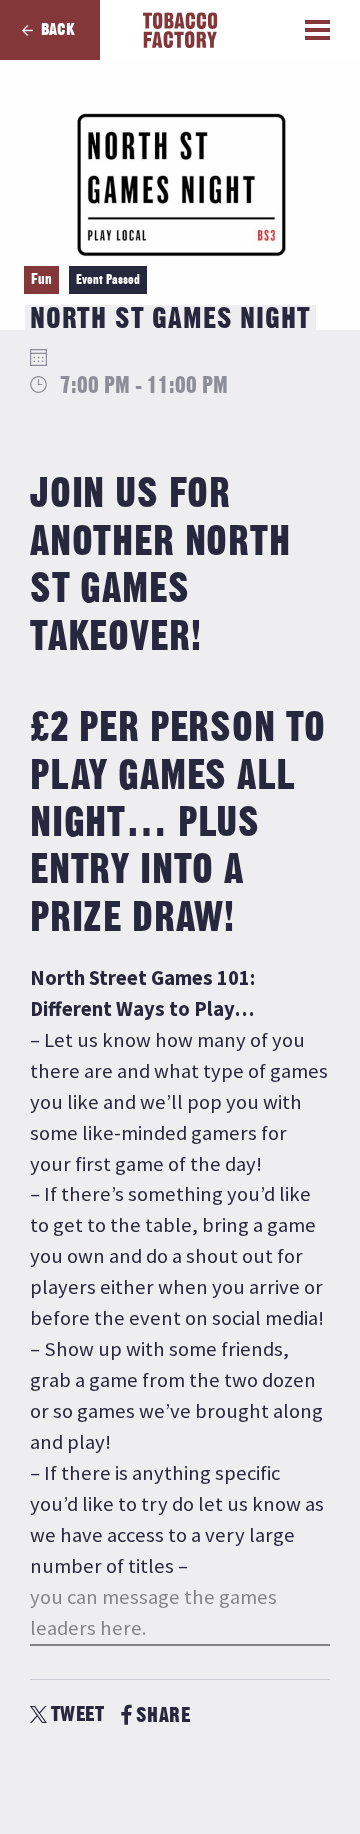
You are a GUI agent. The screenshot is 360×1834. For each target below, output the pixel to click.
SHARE (163, 1715)
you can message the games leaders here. (153, 1612)
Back (58, 30)
